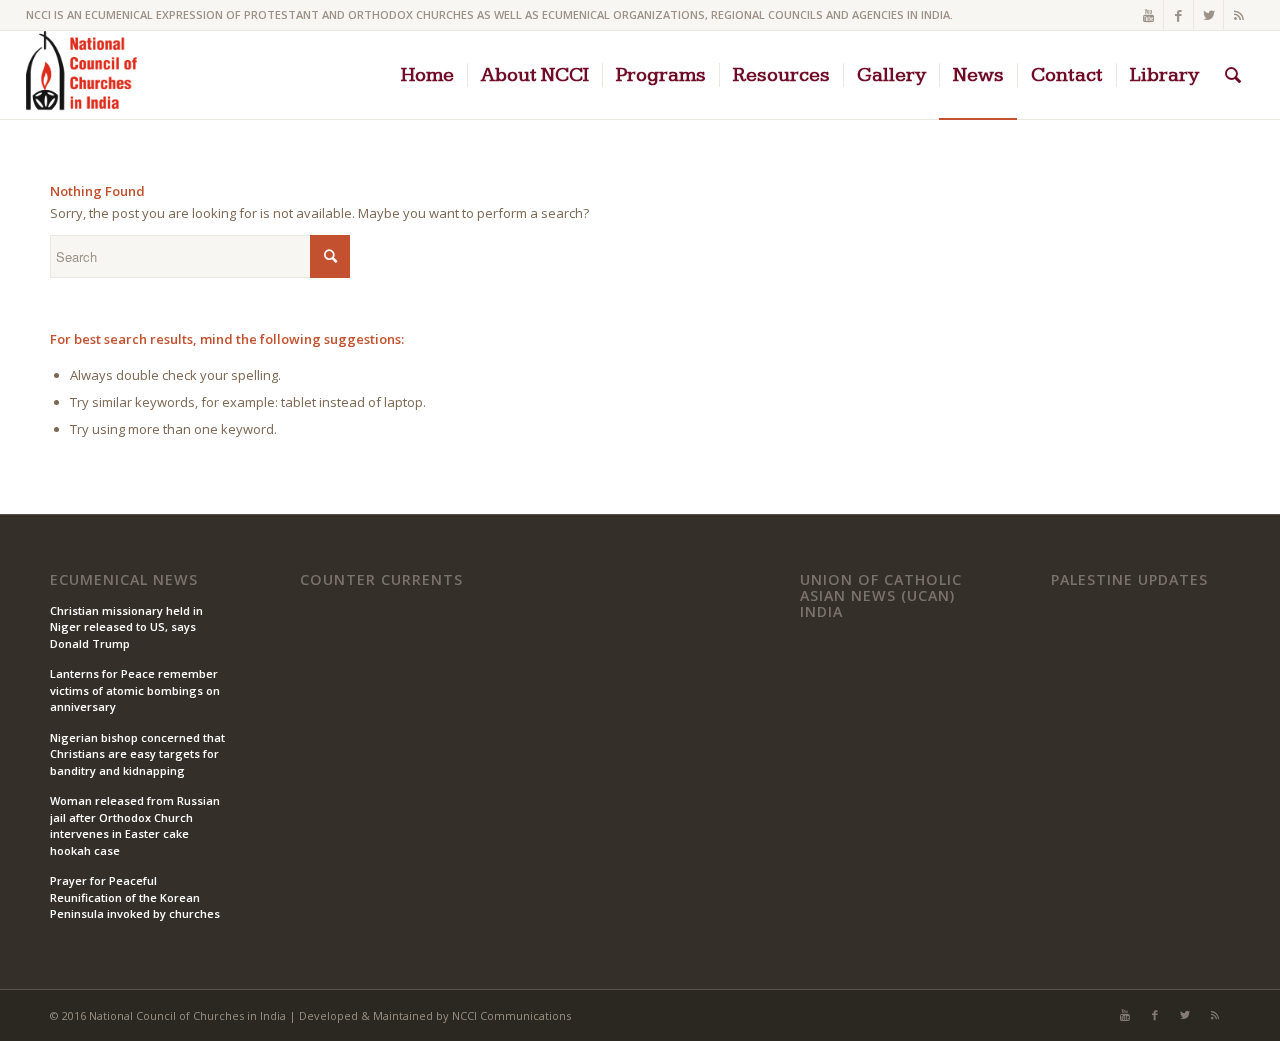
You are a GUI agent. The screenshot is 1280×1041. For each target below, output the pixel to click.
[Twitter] (1208, 15)
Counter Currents (381, 580)
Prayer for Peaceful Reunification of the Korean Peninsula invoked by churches (135, 897)
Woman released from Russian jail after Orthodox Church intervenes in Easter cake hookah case (135, 825)
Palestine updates (1129, 580)
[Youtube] (1148, 15)
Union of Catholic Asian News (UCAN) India (881, 595)
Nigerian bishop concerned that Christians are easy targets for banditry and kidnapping (137, 754)
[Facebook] (1178, 15)
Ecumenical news (124, 580)
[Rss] (1239, 15)
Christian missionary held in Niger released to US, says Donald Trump (126, 627)
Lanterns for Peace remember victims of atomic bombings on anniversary (135, 690)
